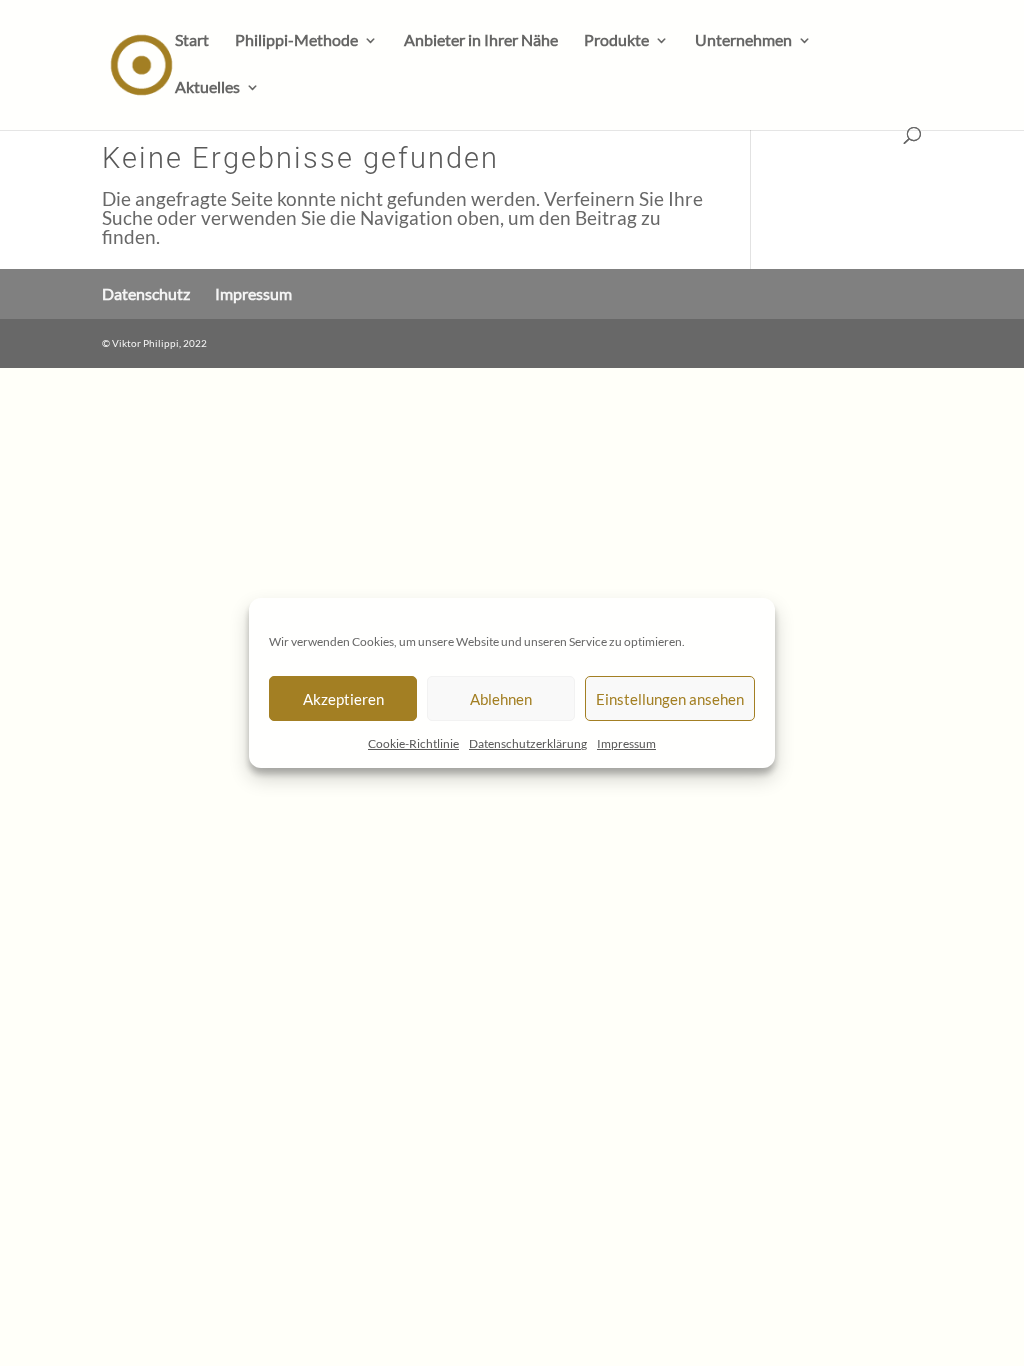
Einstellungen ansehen (670, 699)
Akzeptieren (343, 699)
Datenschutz (146, 293)
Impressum (626, 743)
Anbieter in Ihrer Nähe (481, 41)
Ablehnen (501, 699)
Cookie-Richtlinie (413, 743)
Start (192, 41)
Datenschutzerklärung (528, 743)
